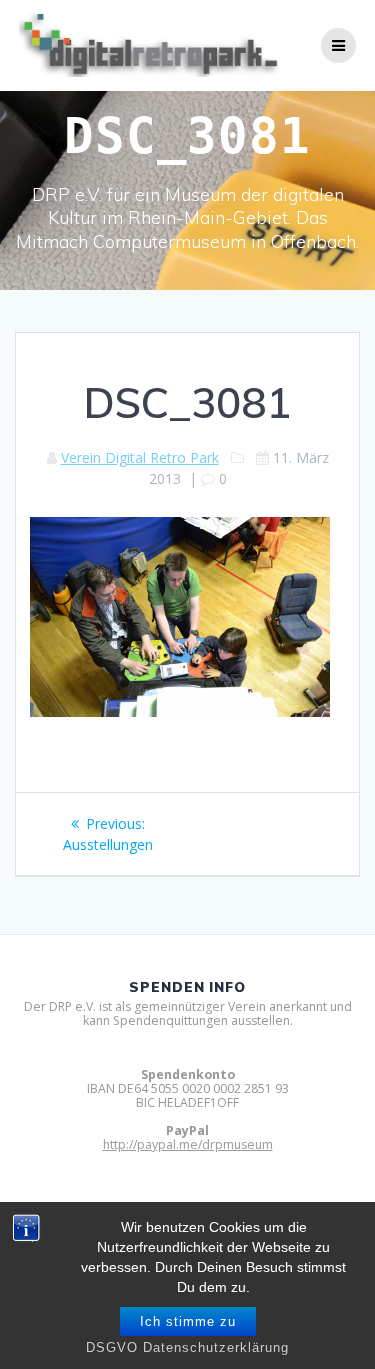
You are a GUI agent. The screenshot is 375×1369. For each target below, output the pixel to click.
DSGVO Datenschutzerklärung (187, 1347)
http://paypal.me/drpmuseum (188, 1144)
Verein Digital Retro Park (140, 457)
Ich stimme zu (188, 1321)
